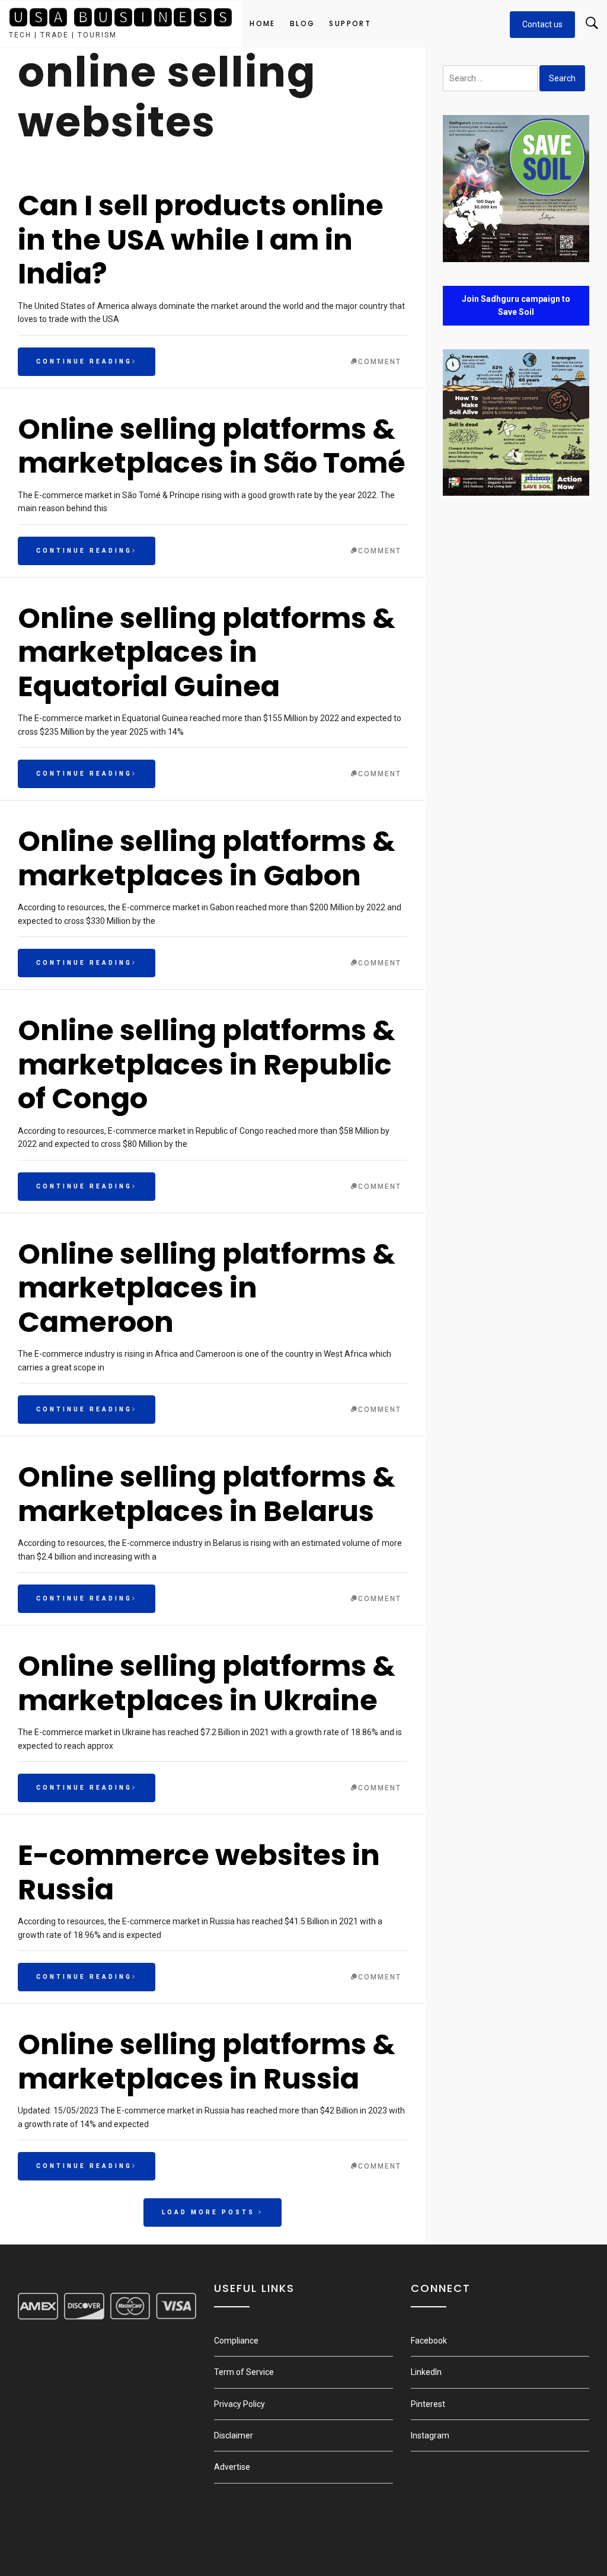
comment (380, 362)
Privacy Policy (239, 2404)
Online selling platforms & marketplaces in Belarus (207, 1494)
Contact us (542, 24)
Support (350, 23)
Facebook (429, 2341)
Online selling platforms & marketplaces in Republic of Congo (207, 1064)
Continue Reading (84, 361)
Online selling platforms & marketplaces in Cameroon (207, 1288)
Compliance (236, 2341)
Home (263, 23)
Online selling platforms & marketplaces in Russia (207, 2062)
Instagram (430, 2435)
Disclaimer (234, 2435)
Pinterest (428, 2404)
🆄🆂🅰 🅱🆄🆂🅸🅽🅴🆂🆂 (121, 17)
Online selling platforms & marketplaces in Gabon (207, 858)
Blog (303, 23)
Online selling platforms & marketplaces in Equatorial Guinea (207, 652)
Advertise (232, 2467)
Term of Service (244, 2372)
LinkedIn (426, 2372)
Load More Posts (210, 2212)
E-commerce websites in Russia (199, 1872)
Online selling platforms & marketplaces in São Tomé (212, 446)
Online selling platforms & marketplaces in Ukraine (207, 1683)
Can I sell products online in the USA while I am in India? (201, 240)
